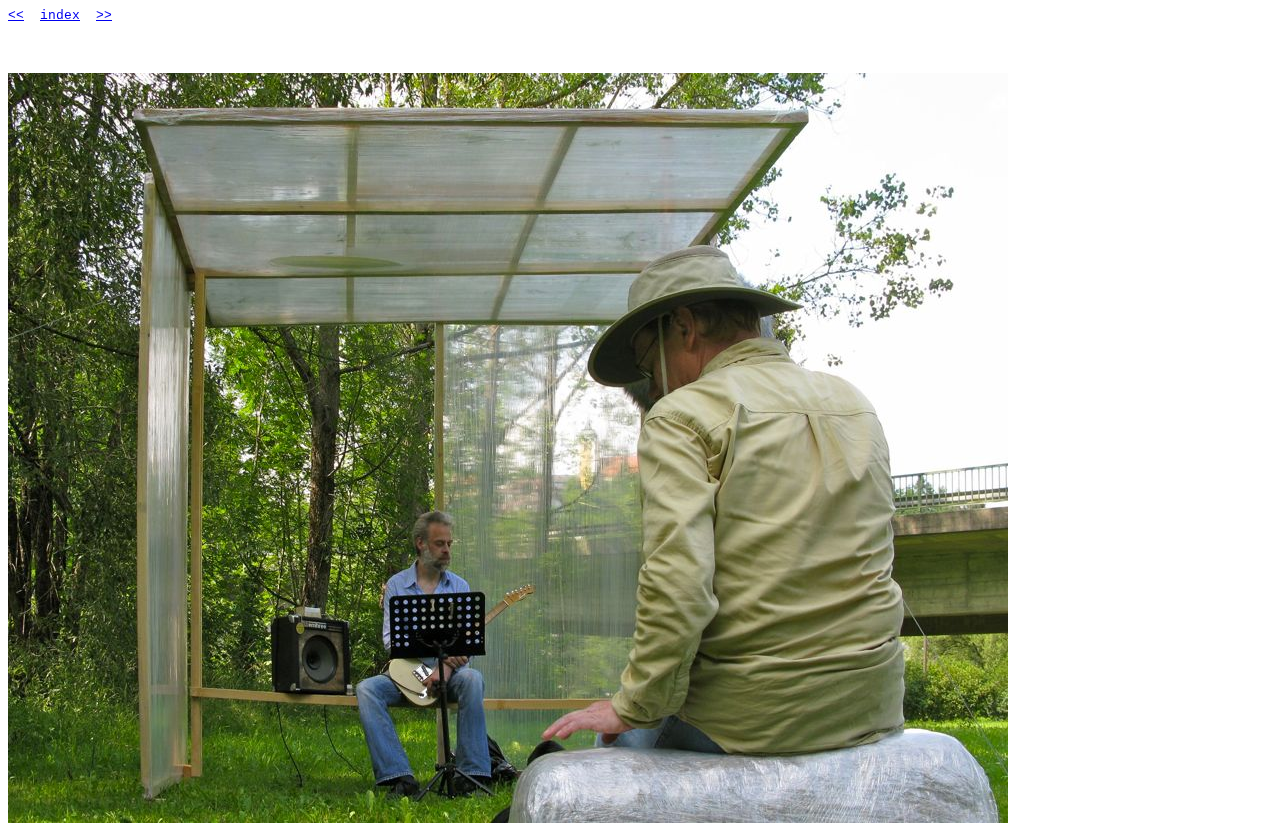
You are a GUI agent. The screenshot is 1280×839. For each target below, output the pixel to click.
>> (104, 15)
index (60, 15)
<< (16, 15)
